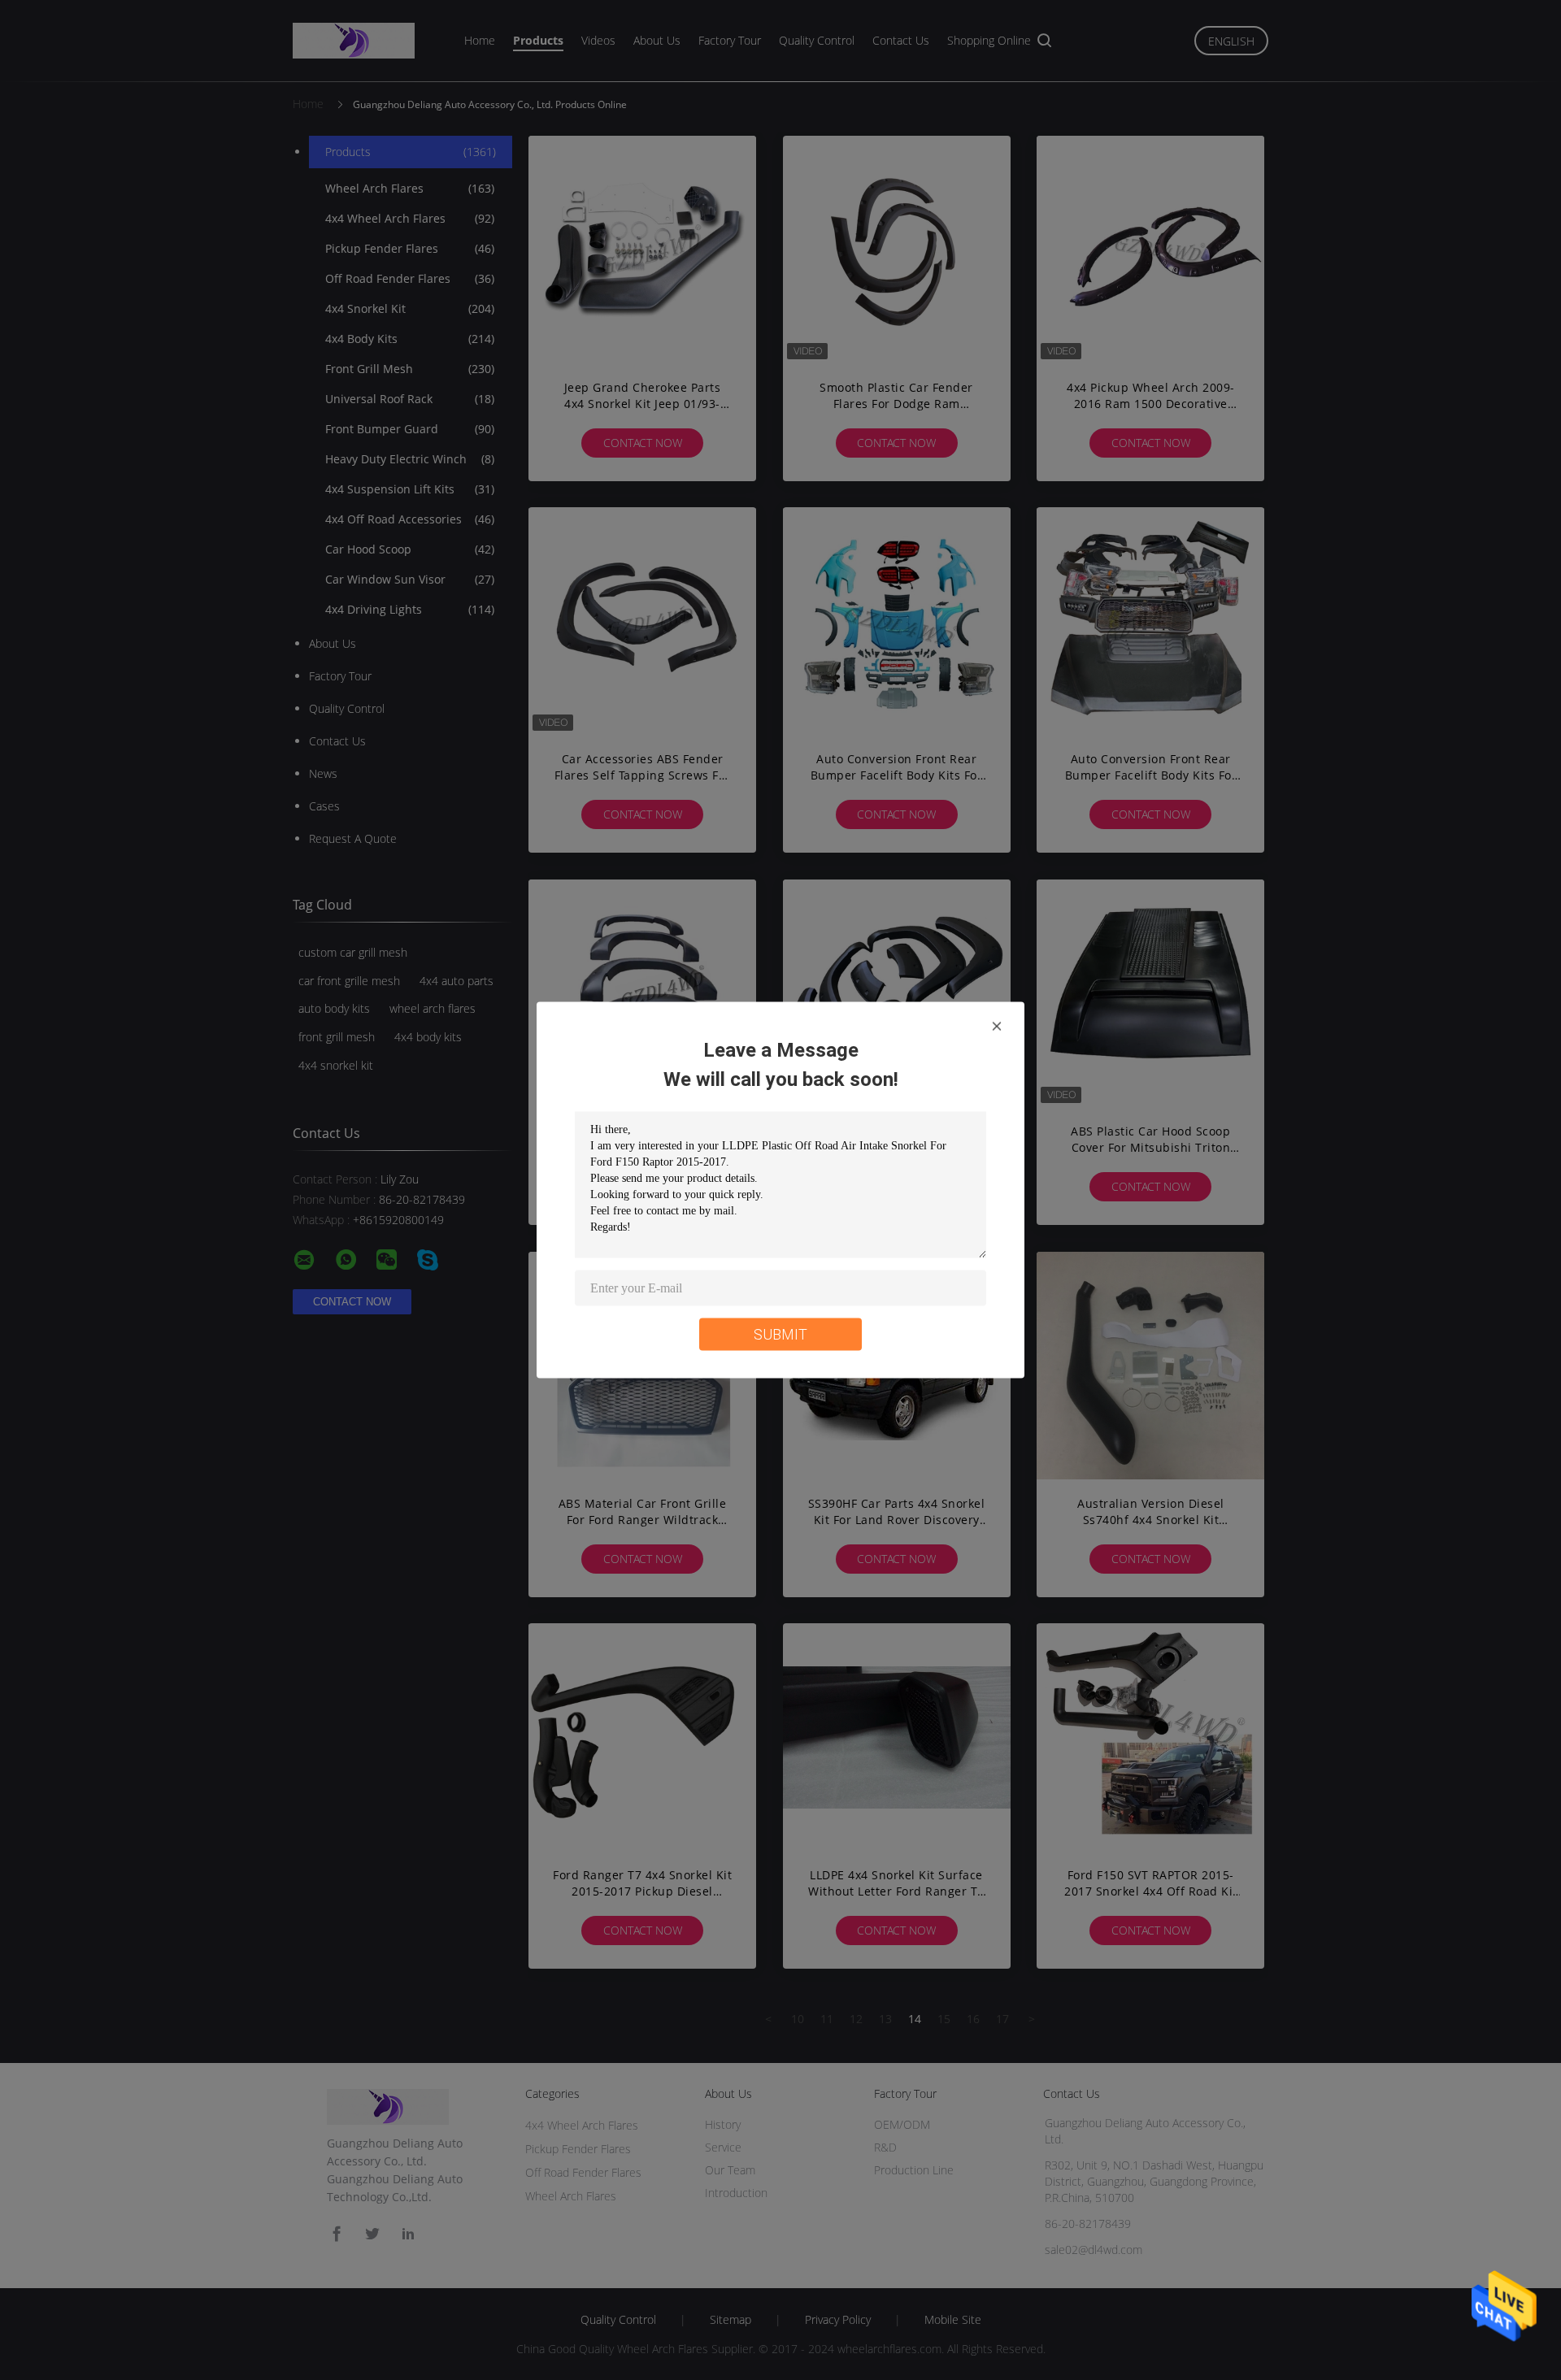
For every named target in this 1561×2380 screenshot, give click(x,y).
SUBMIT (780, 1334)
